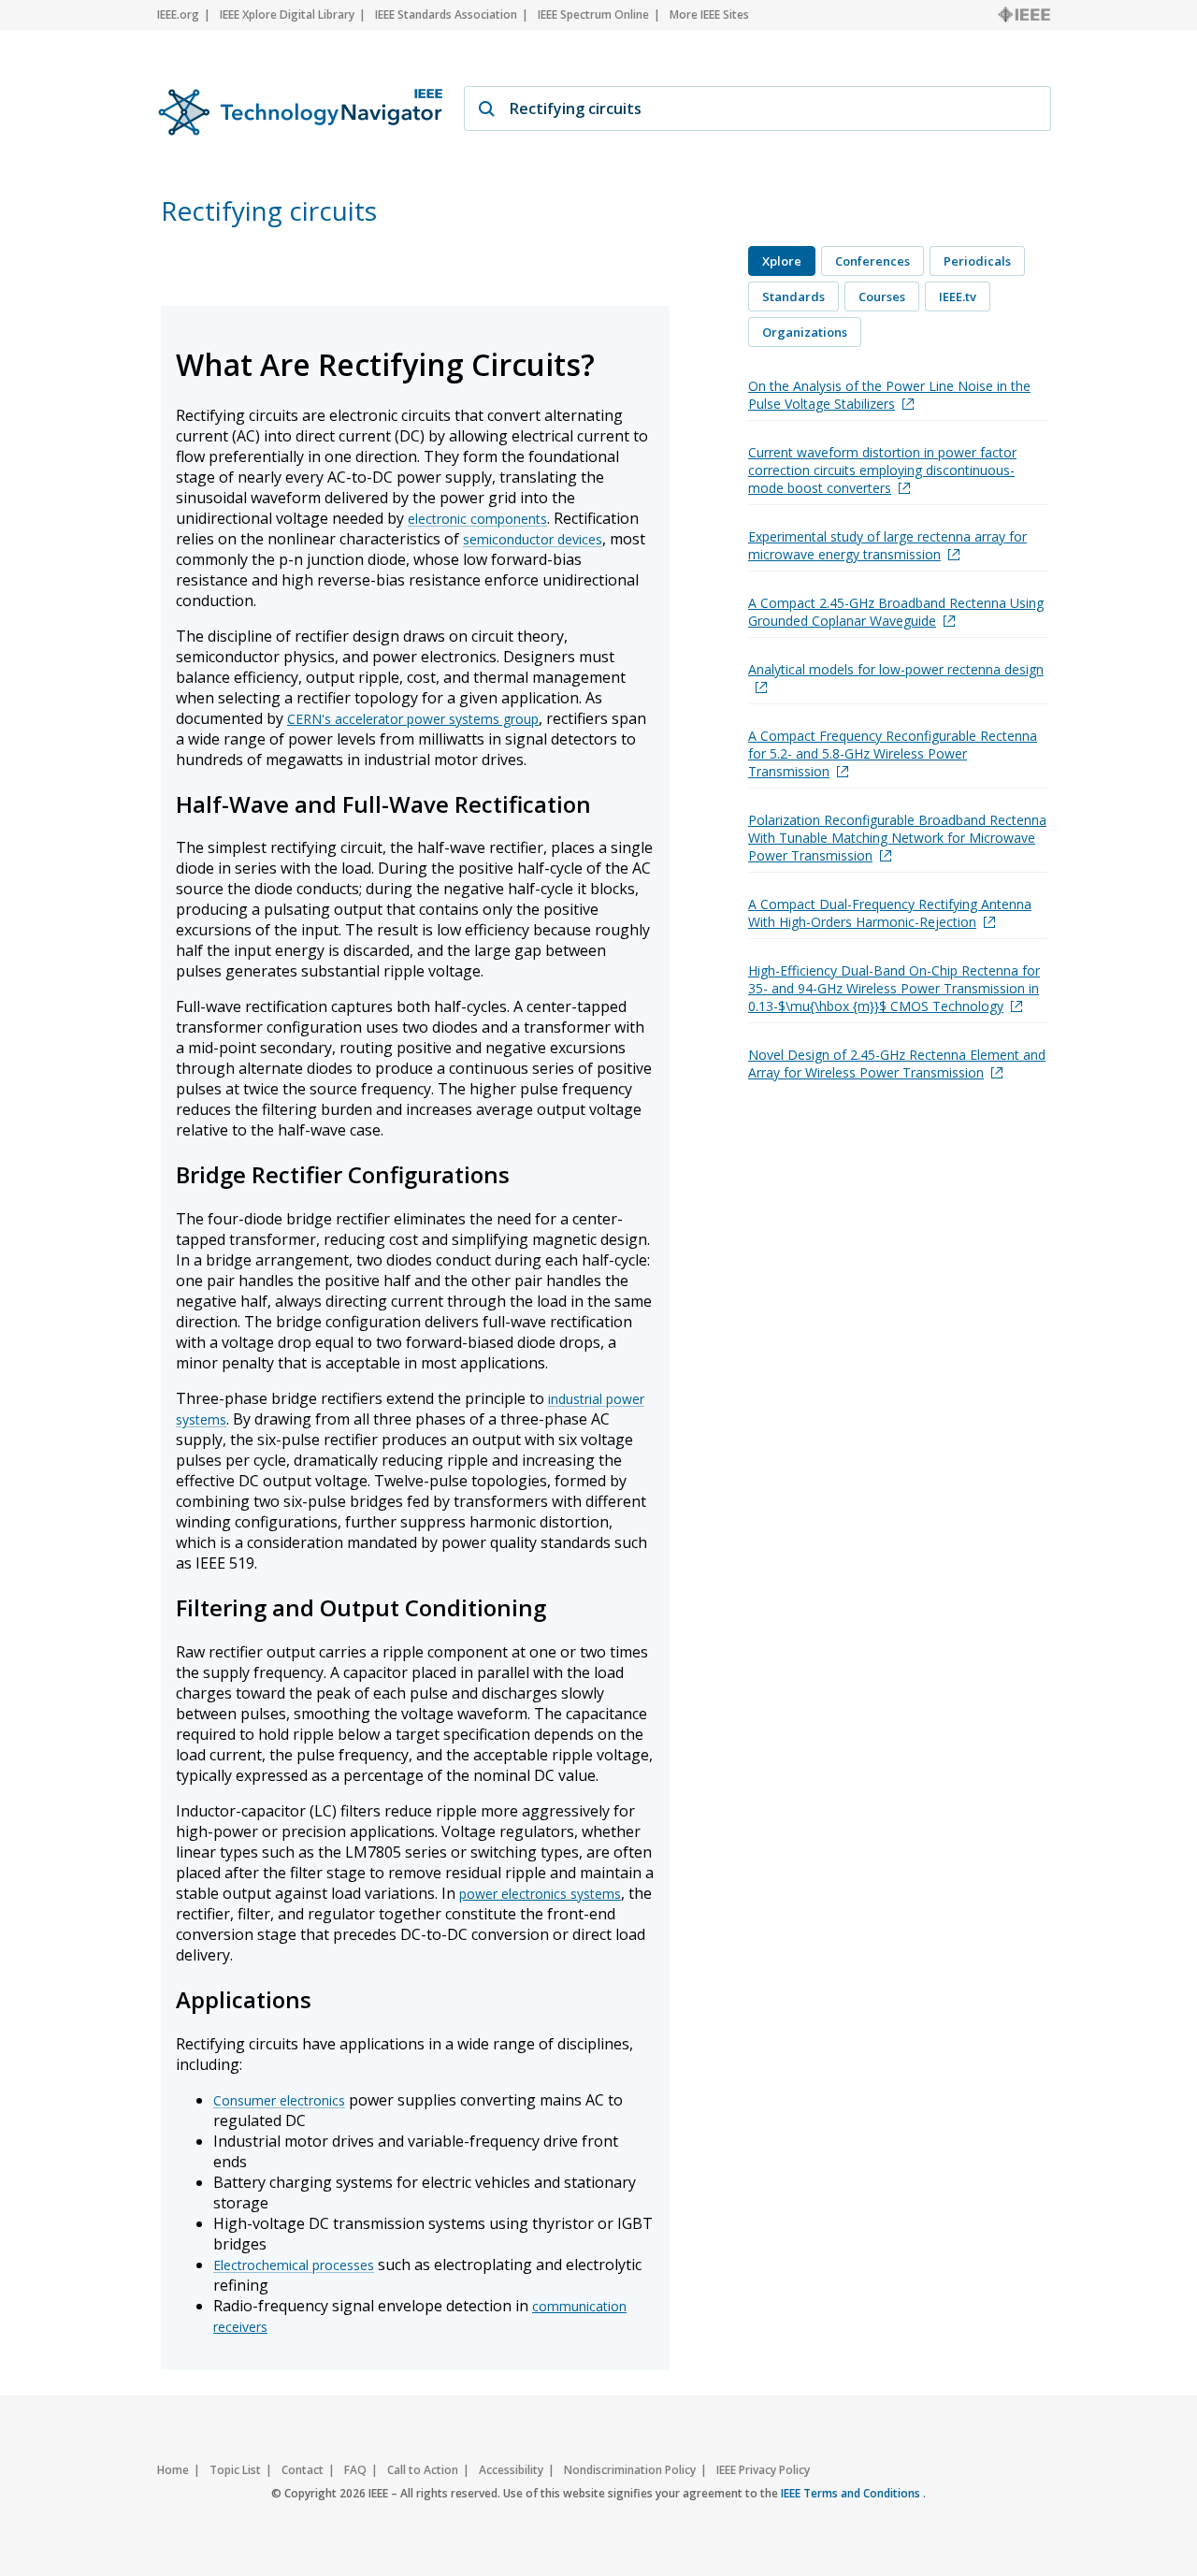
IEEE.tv (958, 297)
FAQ (355, 2470)
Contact (303, 2470)
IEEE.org (178, 14)
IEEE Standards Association (446, 14)
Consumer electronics (279, 2100)
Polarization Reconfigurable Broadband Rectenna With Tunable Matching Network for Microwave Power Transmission (897, 838)
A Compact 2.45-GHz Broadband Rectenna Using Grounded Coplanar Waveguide (896, 612)
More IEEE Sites (709, 14)
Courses (882, 297)
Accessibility (511, 2470)
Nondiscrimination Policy (630, 2470)
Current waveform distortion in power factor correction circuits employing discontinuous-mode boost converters (882, 470)
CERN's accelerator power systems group (413, 719)
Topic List (235, 2470)
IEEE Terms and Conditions (852, 2493)
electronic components (477, 519)
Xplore (782, 261)
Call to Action (423, 2470)
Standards (793, 297)
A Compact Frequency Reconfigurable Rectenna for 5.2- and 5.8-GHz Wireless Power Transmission (893, 753)
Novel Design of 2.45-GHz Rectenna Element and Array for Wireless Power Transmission (897, 1064)
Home (173, 2470)
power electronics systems (540, 1894)
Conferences (873, 261)
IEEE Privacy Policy (763, 2470)
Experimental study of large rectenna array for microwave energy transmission (887, 545)
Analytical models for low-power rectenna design (896, 669)
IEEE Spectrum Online (593, 14)
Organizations (805, 332)
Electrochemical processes (294, 2265)
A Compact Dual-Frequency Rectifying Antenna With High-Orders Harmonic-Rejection (890, 913)
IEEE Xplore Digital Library (287, 14)
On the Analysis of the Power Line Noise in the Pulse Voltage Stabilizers (889, 395)
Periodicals (977, 261)
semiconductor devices (533, 539)
